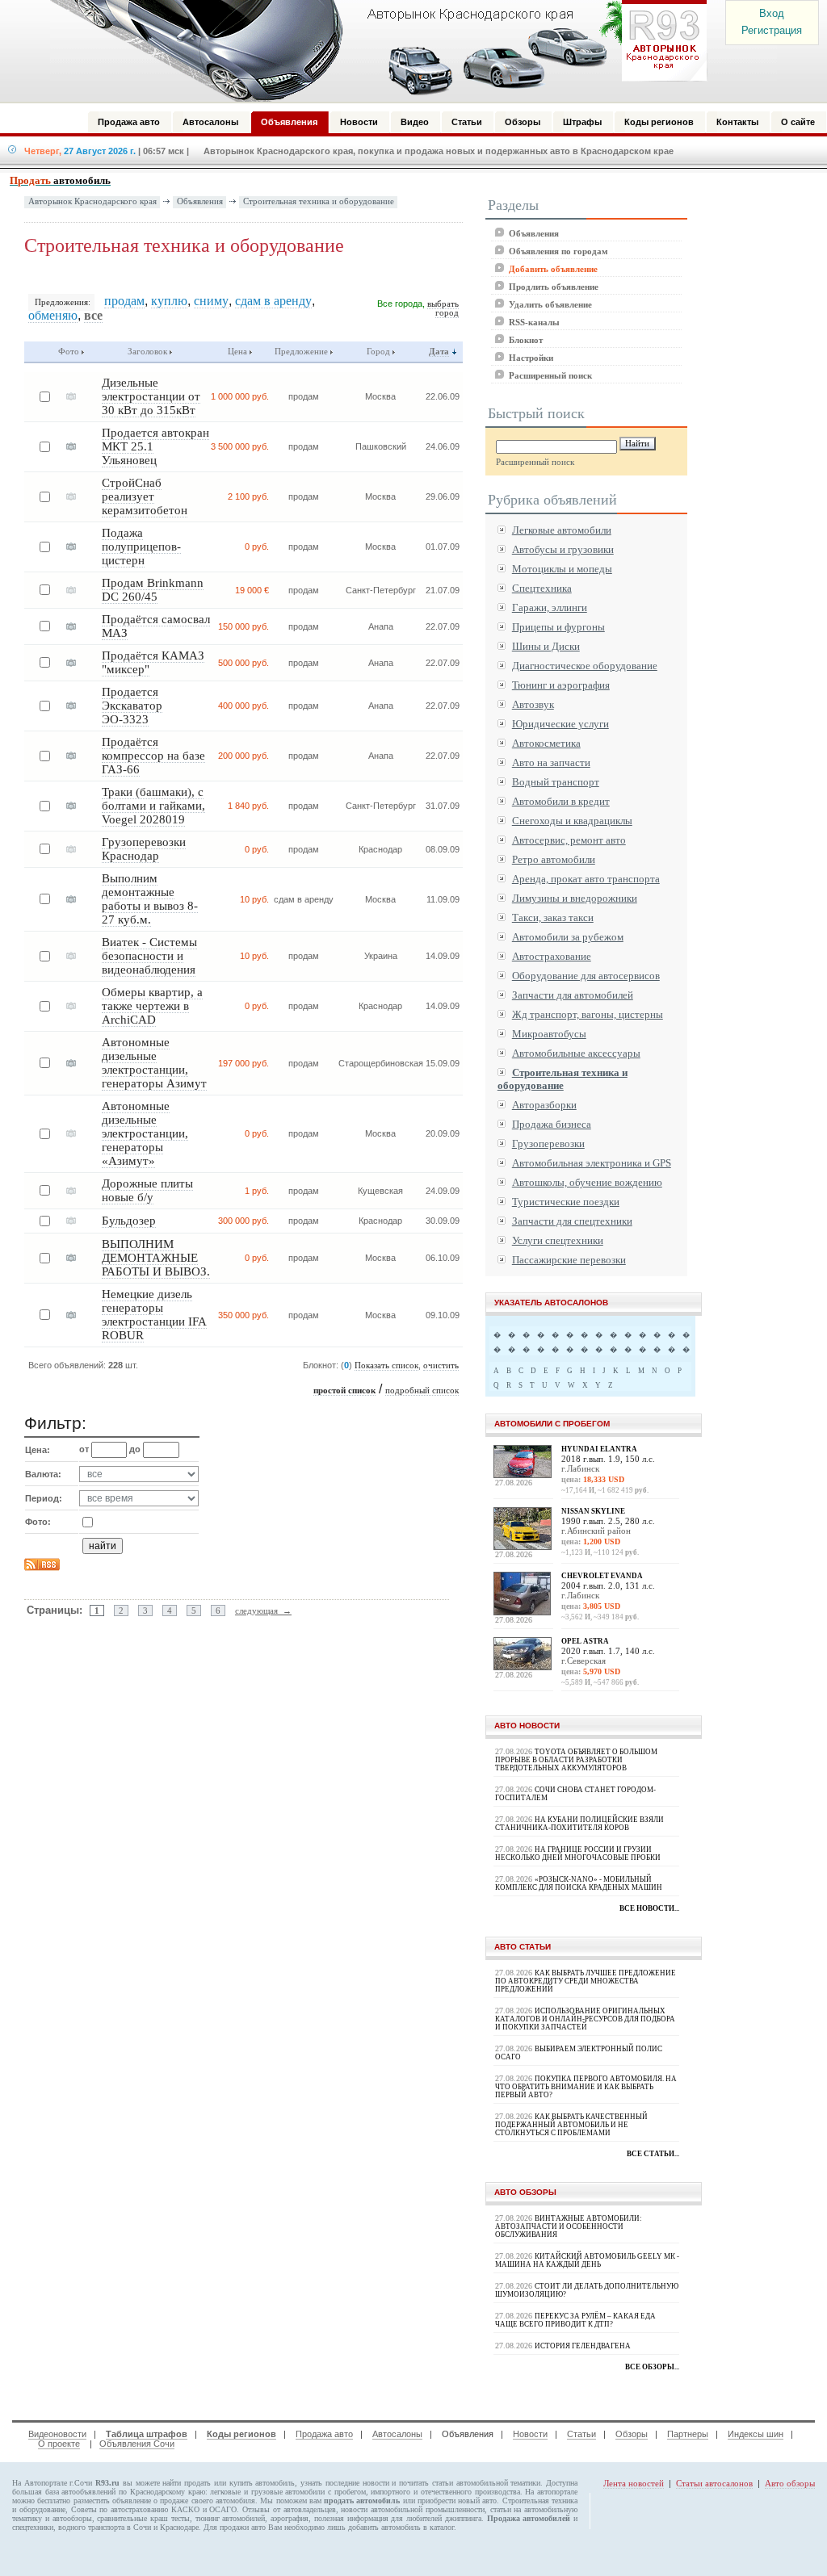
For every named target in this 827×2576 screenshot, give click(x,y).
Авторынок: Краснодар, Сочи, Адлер (373, 51)
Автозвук (533, 704)
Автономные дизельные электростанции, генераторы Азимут (154, 1063)
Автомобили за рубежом (568, 937)
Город (378, 352)
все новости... (649, 1908)
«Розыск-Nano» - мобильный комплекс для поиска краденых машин (579, 1883)
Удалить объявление (550, 304)
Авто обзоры (790, 2483)
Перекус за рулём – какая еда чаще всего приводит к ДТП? (575, 2320)
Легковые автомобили (562, 530)
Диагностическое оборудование (585, 666)
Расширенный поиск (550, 375)
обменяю (53, 315)
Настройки (531, 358)
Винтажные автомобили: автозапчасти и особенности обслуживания (569, 2226)
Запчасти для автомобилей (573, 995)
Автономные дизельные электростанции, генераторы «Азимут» (145, 1133)
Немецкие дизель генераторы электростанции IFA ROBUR (154, 1315)
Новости (530, 2434)
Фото (69, 352)
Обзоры (632, 2434)
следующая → (263, 1611)
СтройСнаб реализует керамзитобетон (145, 496)
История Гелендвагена (583, 2346)
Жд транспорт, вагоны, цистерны (588, 1014)
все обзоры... (652, 2367)
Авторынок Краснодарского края (92, 201)
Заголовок (147, 352)
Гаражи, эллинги (550, 607)
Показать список (386, 1365)
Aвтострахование (552, 956)
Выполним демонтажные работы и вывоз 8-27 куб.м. (150, 899)
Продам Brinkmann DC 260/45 (153, 590)
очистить (441, 1365)
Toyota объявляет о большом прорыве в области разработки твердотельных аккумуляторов (576, 1760)
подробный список (422, 1391)
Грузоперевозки (548, 1143)
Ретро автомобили (554, 859)
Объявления (200, 201)
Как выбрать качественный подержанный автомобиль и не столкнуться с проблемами (571, 2125)
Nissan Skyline (593, 1511)
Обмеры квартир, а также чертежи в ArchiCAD (152, 1006)
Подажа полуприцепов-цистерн (141, 547)
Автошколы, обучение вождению (587, 1182)
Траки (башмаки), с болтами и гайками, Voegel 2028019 (153, 806)
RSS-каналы (534, 322)
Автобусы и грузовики (563, 549)
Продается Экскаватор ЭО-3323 (132, 706)
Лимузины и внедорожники (575, 898)
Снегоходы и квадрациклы (572, 821)
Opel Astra (585, 1641)
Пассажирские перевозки (569, 1260)
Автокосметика (546, 743)
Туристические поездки (566, 1202)
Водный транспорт (556, 782)
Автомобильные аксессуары (576, 1053)
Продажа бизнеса (552, 1124)
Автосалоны (397, 2434)
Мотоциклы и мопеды (562, 569)
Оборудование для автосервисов (586, 976)
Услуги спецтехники (558, 1240)
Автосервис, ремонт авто (569, 840)
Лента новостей (634, 2483)
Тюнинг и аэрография (561, 685)
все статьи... (653, 2154)
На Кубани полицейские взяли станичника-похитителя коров (579, 1824)
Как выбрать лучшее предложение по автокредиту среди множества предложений (586, 1981)
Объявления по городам (558, 251)
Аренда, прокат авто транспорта (586, 879)
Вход (772, 13)
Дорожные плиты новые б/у (147, 1190)
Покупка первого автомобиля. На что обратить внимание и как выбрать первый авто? (586, 2087)
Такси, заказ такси (553, 917)
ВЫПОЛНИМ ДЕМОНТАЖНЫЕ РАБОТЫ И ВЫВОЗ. (156, 1258)
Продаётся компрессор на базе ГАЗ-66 (153, 756)
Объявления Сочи (137, 2444)
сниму (211, 301)
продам (124, 301)
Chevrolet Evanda (602, 1576)
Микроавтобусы (549, 1034)
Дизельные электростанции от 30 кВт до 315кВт (151, 396)
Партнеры (688, 2434)
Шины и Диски (546, 646)
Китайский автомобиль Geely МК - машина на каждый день (587, 2260)
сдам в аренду (273, 301)
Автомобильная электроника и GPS (592, 1163)
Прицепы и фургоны (558, 627)
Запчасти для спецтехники (572, 1221)
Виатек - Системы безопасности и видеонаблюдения (149, 956)
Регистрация (772, 30)
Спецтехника (542, 588)
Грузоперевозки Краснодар (144, 849)
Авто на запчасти (551, 762)
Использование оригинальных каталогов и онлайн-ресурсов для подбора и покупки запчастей (585, 2019)
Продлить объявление (554, 287)
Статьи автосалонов (714, 2483)
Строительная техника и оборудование (319, 201)
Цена (237, 352)
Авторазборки (544, 1105)
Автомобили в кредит (561, 801)
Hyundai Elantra (599, 1449)
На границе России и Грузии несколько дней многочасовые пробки (578, 1853)
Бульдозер (129, 1221)
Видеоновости (57, 2434)
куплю (169, 301)
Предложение (301, 352)
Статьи (581, 2434)
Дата (439, 352)
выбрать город (443, 308)
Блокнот (526, 340)
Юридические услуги (560, 724)
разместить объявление (112, 2501)
